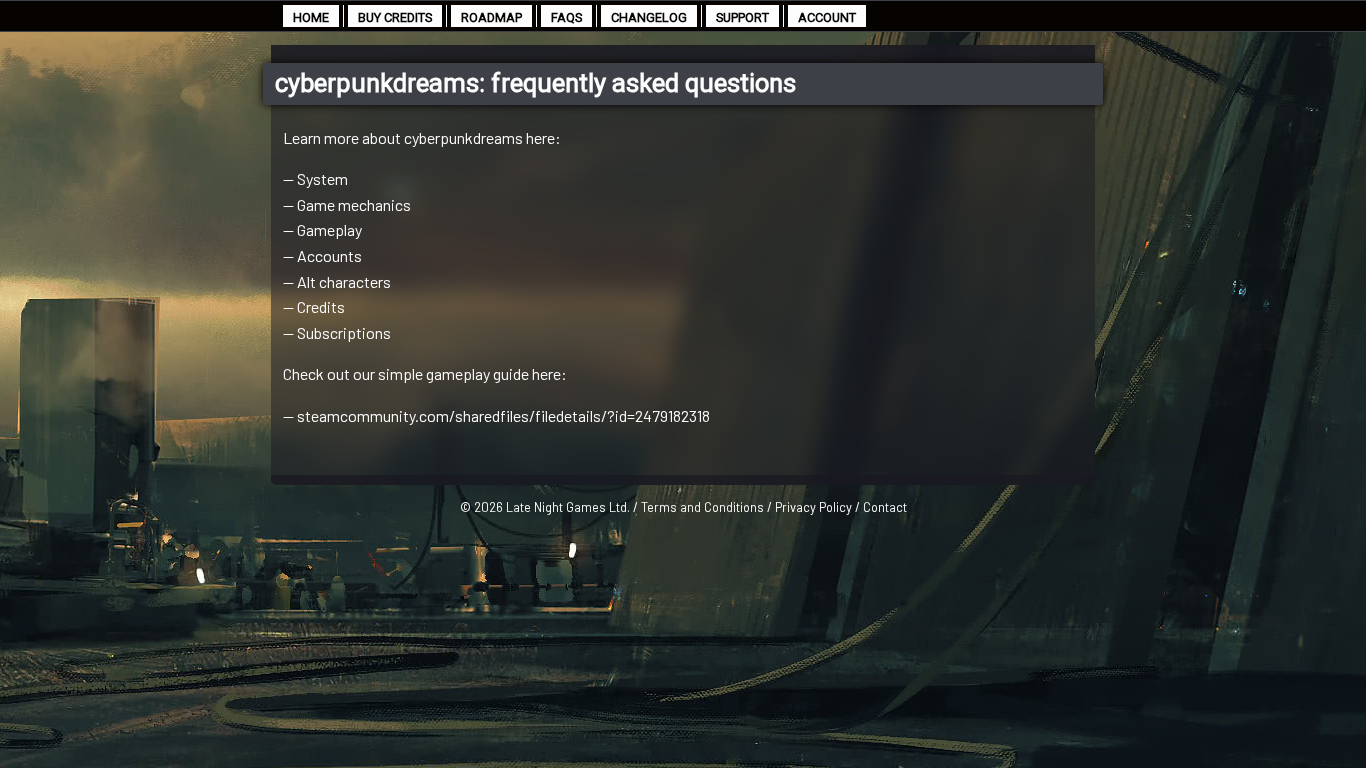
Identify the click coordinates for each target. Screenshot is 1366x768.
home (311, 17)
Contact (885, 507)
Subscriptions (344, 332)
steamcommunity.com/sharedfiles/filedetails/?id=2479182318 (503, 415)
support (742, 17)
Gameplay (329, 229)
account (827, 17)
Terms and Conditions (702, 507)
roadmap (491, 17)
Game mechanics (354, 204)
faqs (566, 17)
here (546, 373)
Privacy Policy (813, 507)
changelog (649, 17)
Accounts (329, 255)
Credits (321, 306)
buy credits (395, 17)
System (322, 178)
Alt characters (344, 281)
